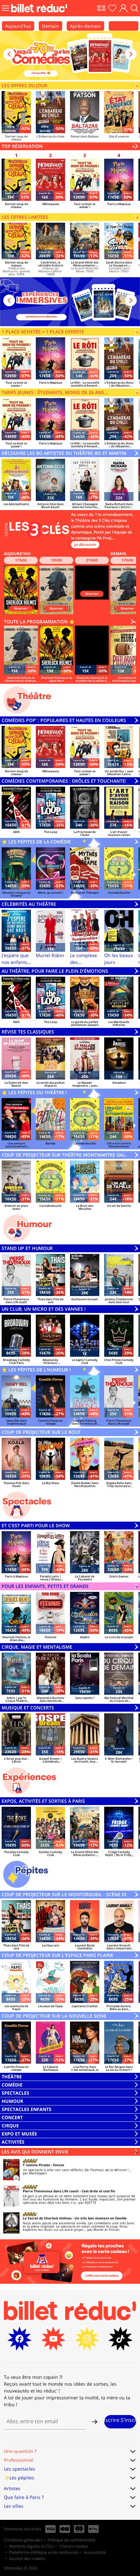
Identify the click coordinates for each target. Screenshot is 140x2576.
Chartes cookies (74, 2546)
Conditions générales (23, 2540)
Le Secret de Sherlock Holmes (47, 2218)
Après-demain (85, 26)
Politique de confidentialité (71, 2540)
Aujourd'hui (18, 26)
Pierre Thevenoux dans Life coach (51, 2191)
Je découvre (85, 544)
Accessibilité (95, 2552)
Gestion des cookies (27, 2559)
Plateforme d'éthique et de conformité (44, 2552)
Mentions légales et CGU (32, 2546)
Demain (50, 26)
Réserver (21, 608)
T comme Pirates (36, 2165)
